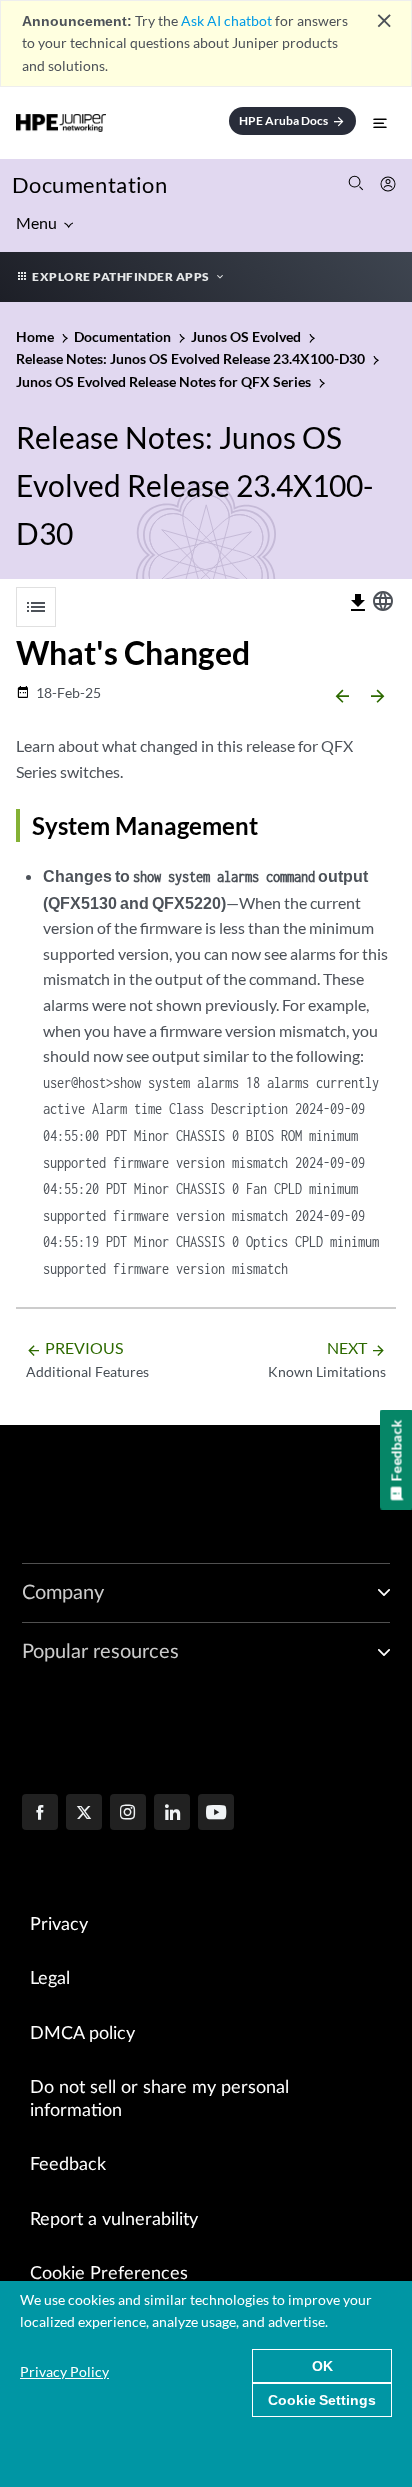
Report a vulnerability (114, 2220)
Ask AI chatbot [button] (226, 20)
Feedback (68, 2165)
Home (36, 336)
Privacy (59, 1925)
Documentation (89, 184)
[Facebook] (40, 1814)
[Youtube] (216, 1814)
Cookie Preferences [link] (109, 2274)
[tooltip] (358, 603)
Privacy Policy (64, 2371)
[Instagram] (128, 1814)
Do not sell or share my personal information (159, 2099)
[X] (84, 1814)
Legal (50, 1979)
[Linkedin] (172, 1814)
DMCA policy (82, 2034)
